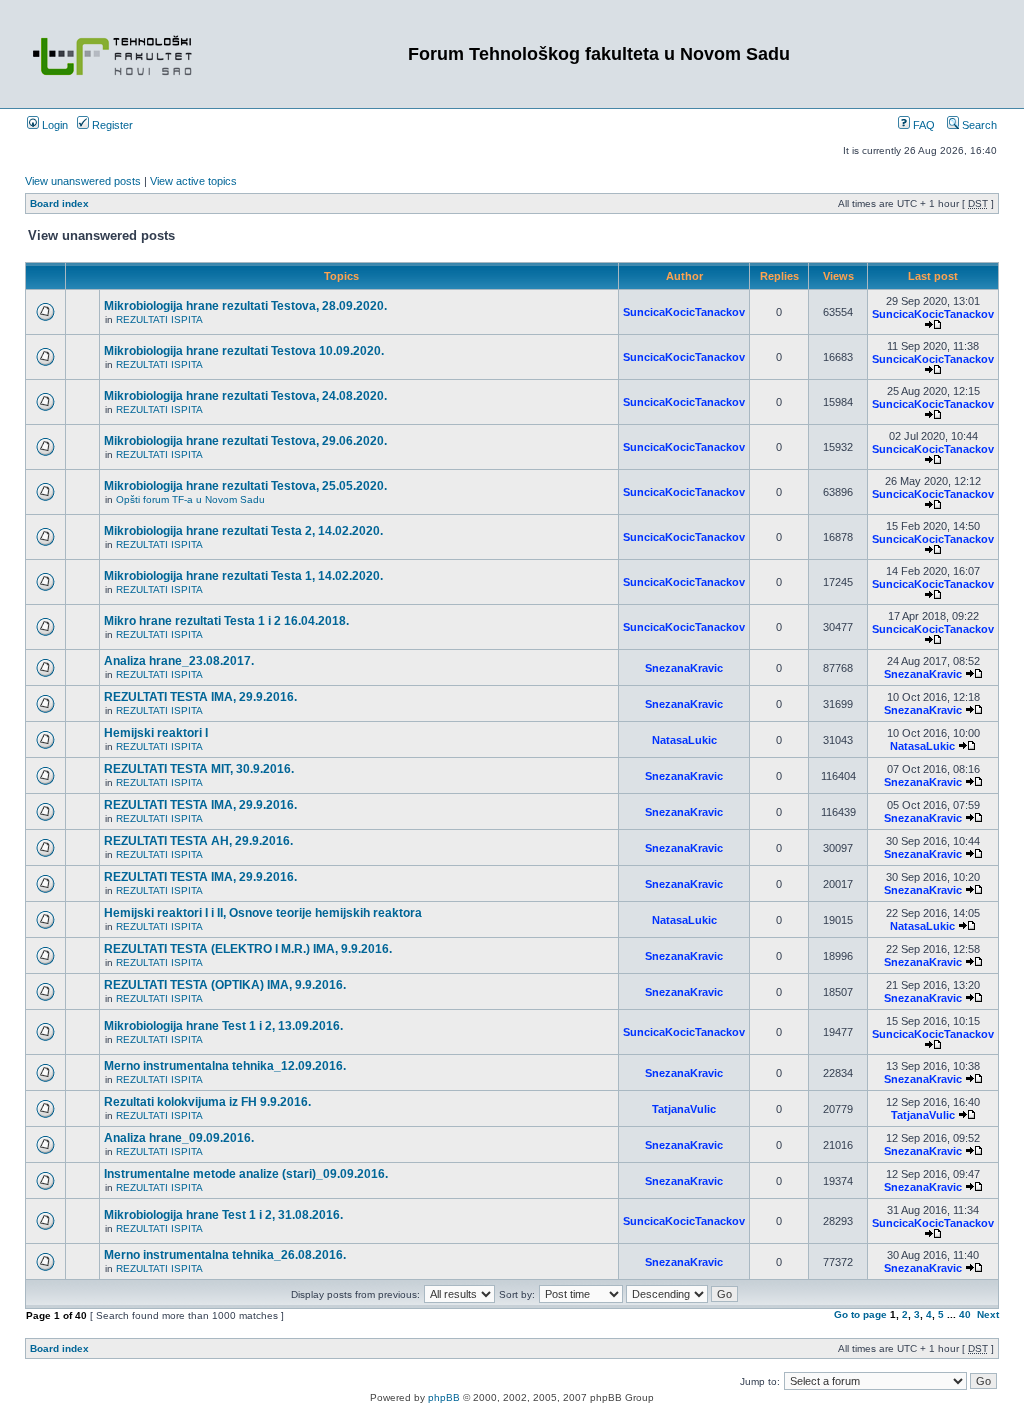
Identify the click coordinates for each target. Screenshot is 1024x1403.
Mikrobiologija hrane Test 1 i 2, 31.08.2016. (223, 1215)
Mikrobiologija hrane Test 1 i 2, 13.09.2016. (223, 1026)
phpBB (444, 1397)
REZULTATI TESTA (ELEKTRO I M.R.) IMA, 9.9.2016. (248, 949)
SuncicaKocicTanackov (684, 312)
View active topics (193, 181)
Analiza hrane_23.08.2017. (179, 661)
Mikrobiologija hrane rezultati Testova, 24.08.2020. (245, 396)
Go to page (860, 1314)
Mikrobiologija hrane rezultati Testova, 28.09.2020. (245, 306)
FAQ (922, 125)
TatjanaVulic (684, 1109)
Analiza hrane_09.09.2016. (179, 1138)
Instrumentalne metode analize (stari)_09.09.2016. (246, 1174)
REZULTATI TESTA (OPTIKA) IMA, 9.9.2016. (225, 985)
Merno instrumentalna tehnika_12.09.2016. (225, 1066)
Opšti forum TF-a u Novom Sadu (190, 499)
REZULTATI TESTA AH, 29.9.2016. (198, 841)
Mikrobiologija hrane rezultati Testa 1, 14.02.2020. (243, 576)
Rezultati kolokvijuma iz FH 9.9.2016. (207, 1102)
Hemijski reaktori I (156, 733)
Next (988, 1314)
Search (978, 125)
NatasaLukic (684, 740)
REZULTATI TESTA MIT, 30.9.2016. (199, 769)
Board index (59, 203)
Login (53, 125)
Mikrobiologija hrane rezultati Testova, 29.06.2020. (245, 441)
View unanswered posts (83, 181)
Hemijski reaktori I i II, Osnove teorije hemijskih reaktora (263, 913)
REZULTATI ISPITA (159, 319)
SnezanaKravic (684, 668)
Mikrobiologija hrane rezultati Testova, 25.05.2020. (245, 486)
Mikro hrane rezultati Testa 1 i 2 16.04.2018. (226, 621)
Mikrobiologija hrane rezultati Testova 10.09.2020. (244, 351)
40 (965, 1314)
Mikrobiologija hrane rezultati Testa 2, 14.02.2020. (243, 531)
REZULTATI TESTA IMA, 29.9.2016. (200, 697)
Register (111, 125)
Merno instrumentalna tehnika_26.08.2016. (225, 1255)
